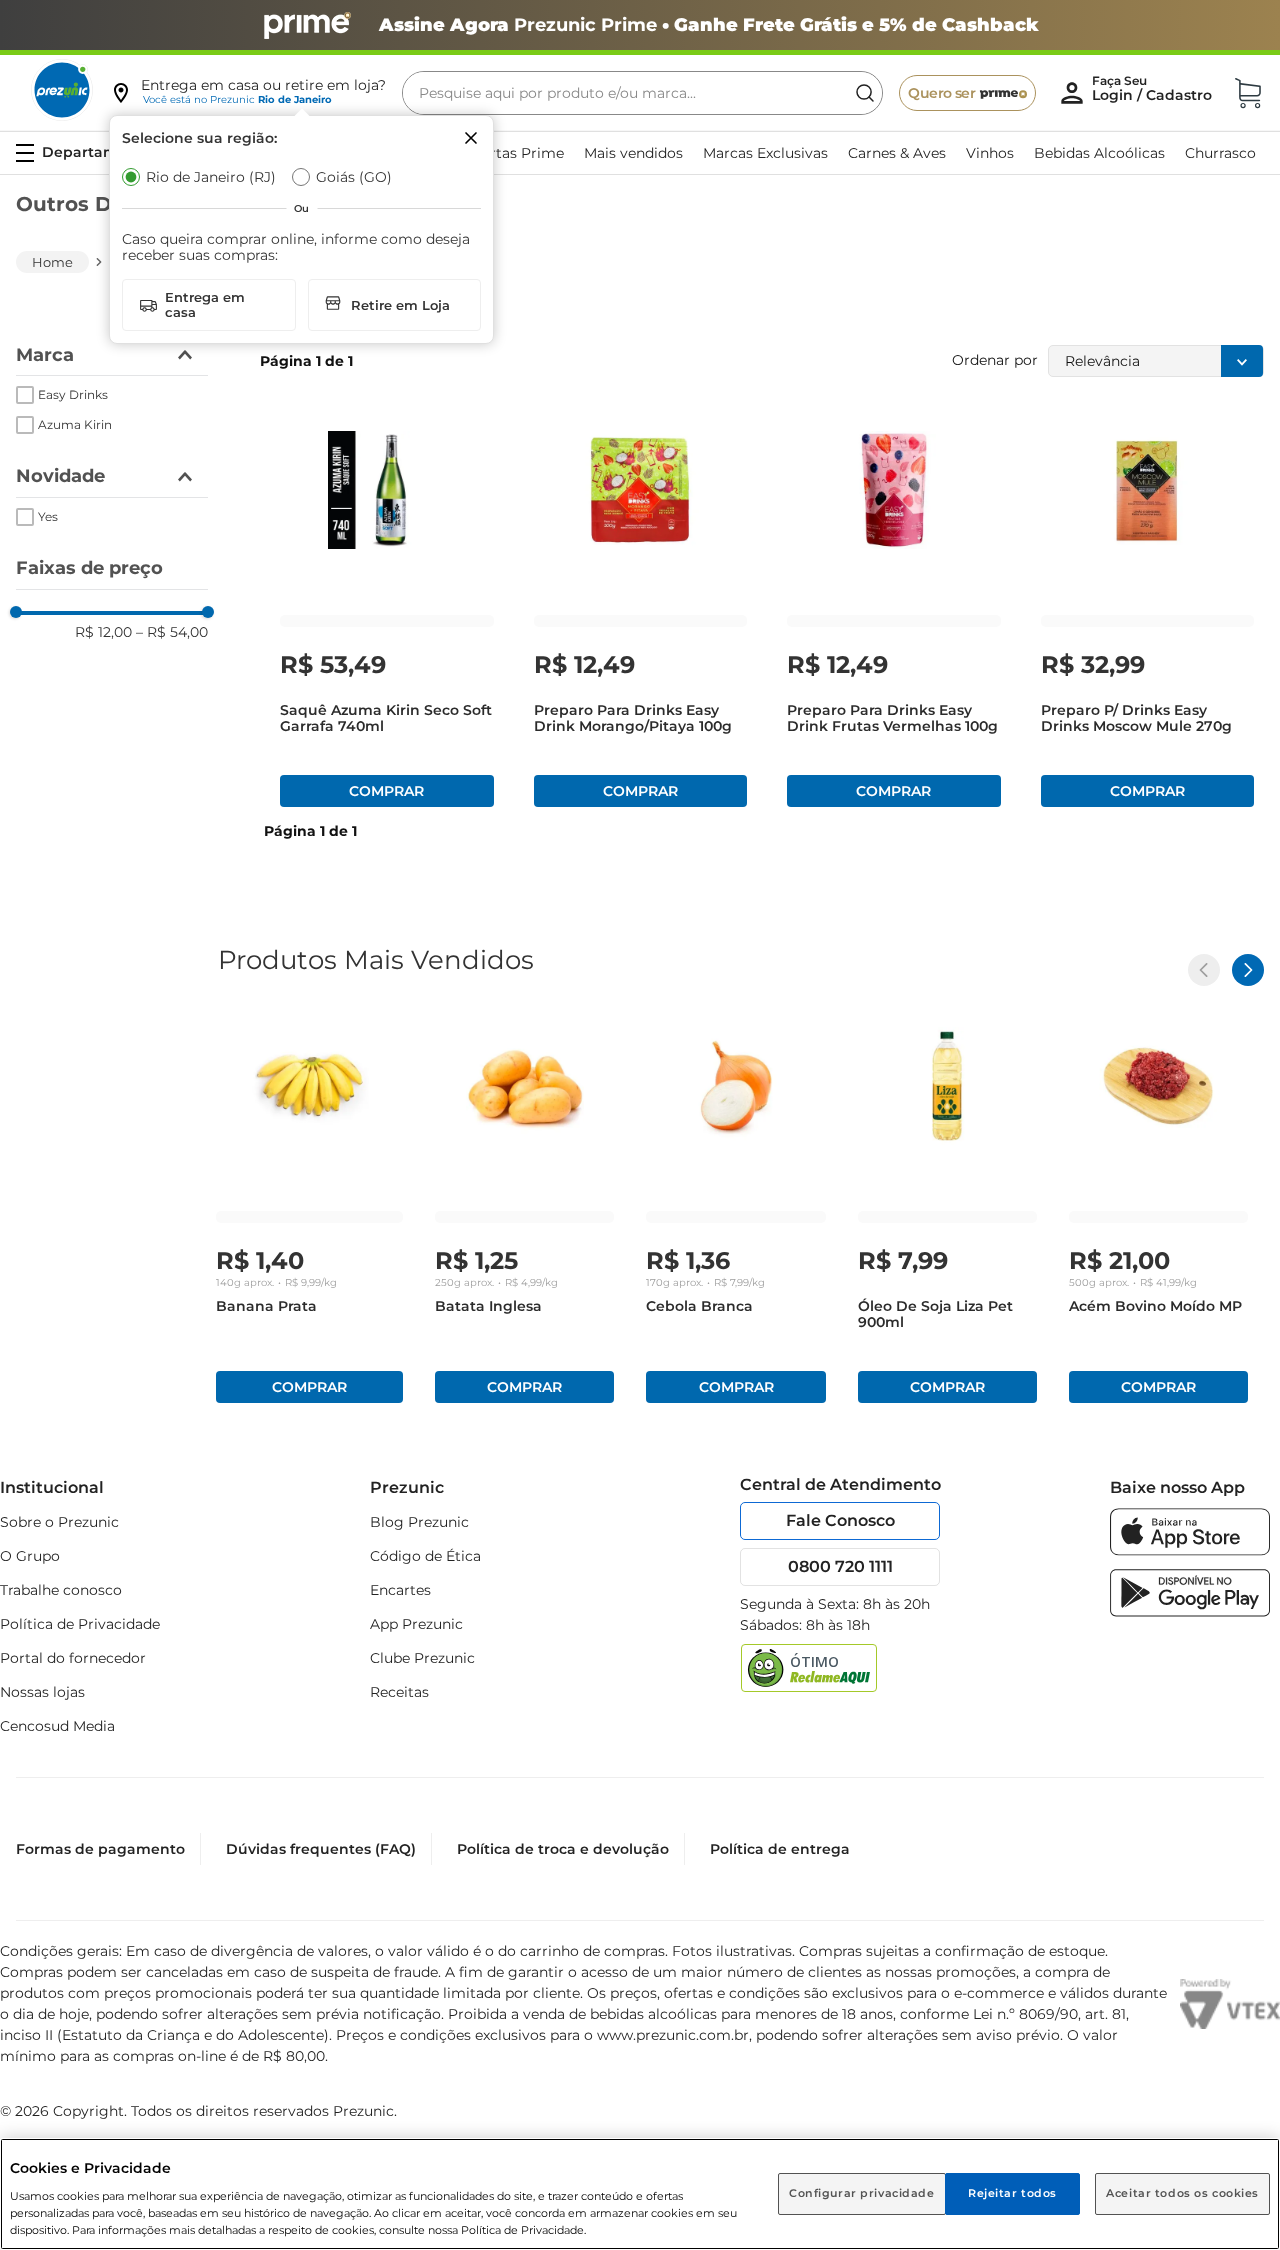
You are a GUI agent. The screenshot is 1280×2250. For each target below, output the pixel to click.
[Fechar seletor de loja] (471, 138)
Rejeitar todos (1012, 2193)
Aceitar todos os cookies (1182, 2193)
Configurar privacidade (862, 2193)
